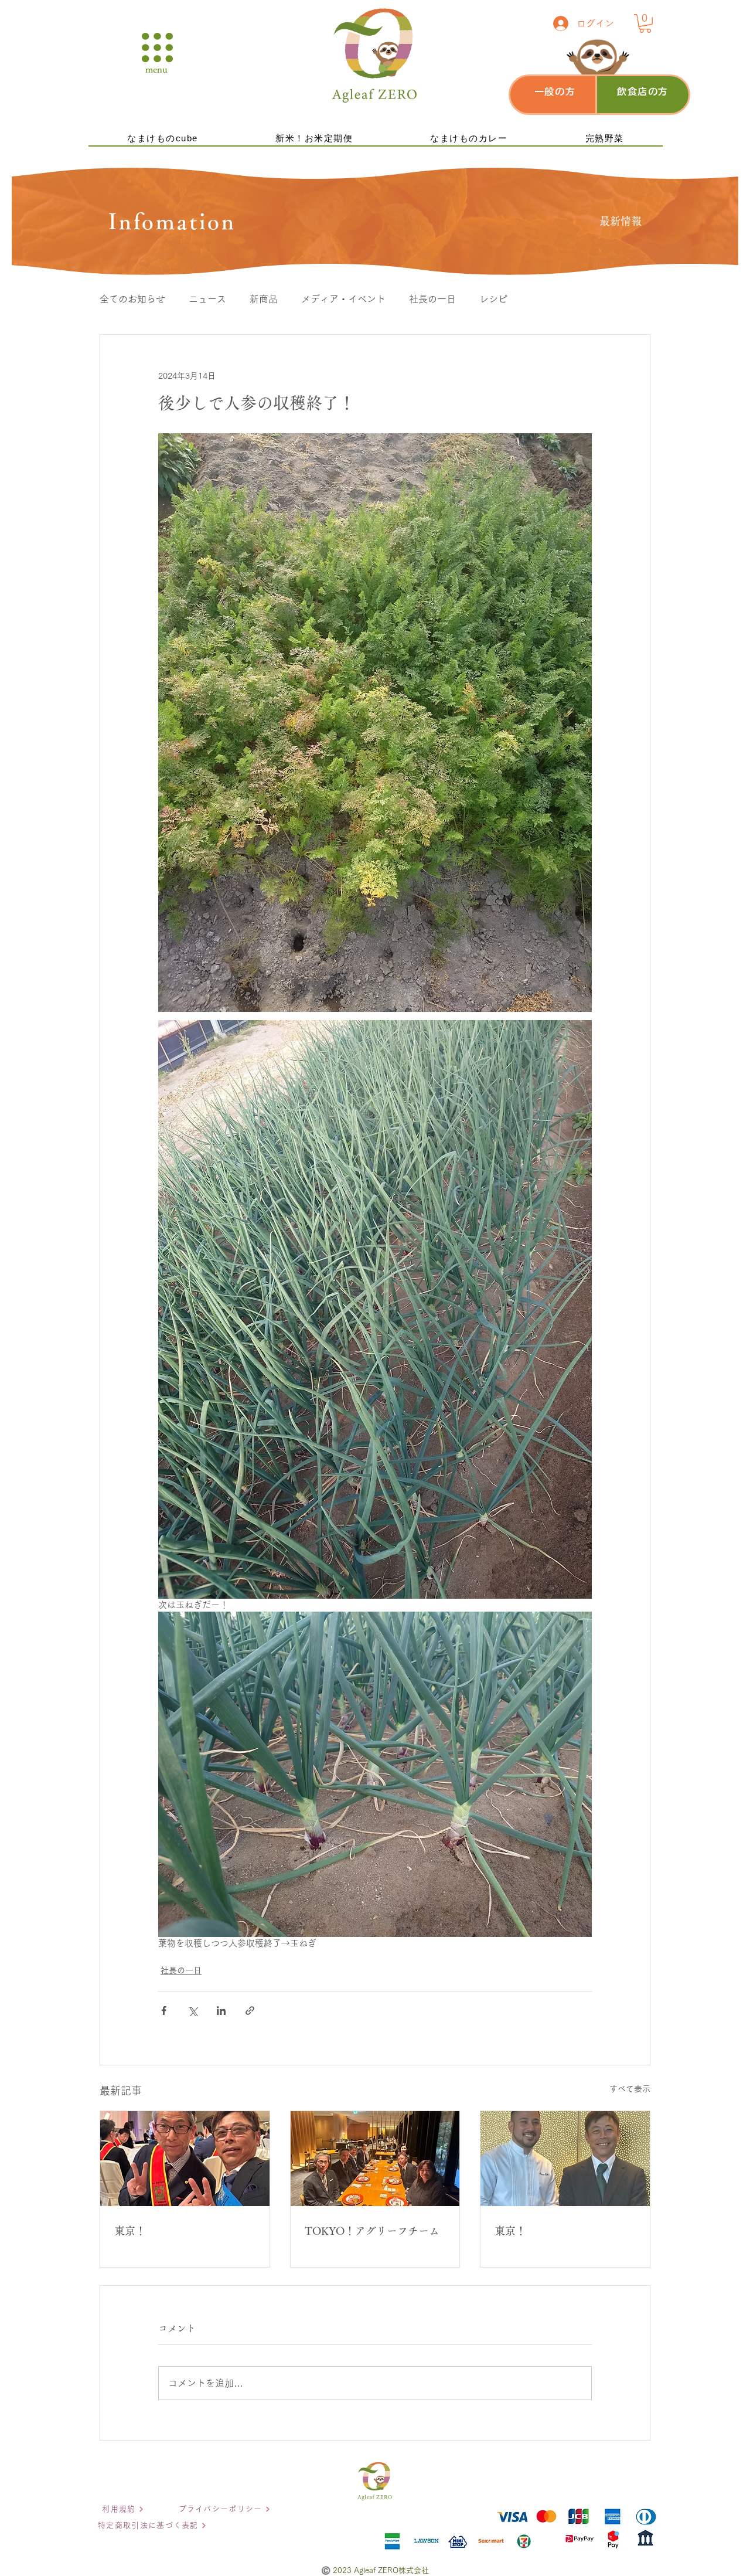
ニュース (207, 299)
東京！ (130, 2231)
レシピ (493, 299)
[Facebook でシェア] (164, 2011)
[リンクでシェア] (250, 2011)
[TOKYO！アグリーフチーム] (375, 2159)
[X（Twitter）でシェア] (192, 2011)
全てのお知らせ (132, 299)
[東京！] (185, 2159)
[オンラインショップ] (552, 93)
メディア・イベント (343, 299)
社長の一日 (432, 299)
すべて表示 (630, 2089)
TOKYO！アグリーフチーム (372, 2231)
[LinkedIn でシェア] (221, 2011)
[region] (556, 95)
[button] (157, 47)
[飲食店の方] (643, 93)
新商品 (264, 299)
